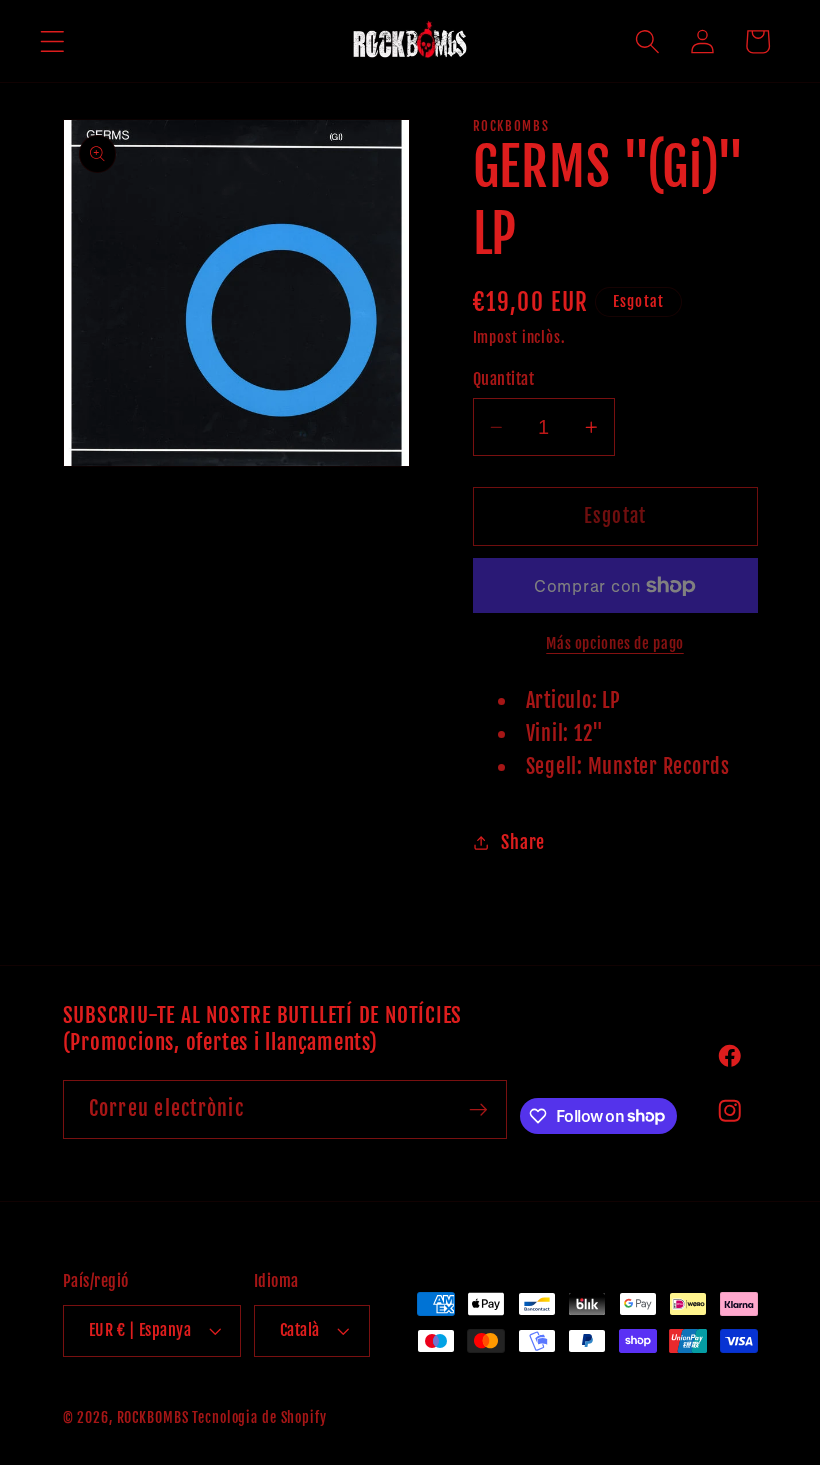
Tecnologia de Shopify (259, 1417)
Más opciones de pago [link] (615, 643)
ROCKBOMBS (153, 1417)
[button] (52, 41)
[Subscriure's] (478, 1109)
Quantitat (504, 379)
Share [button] (523, 842)
